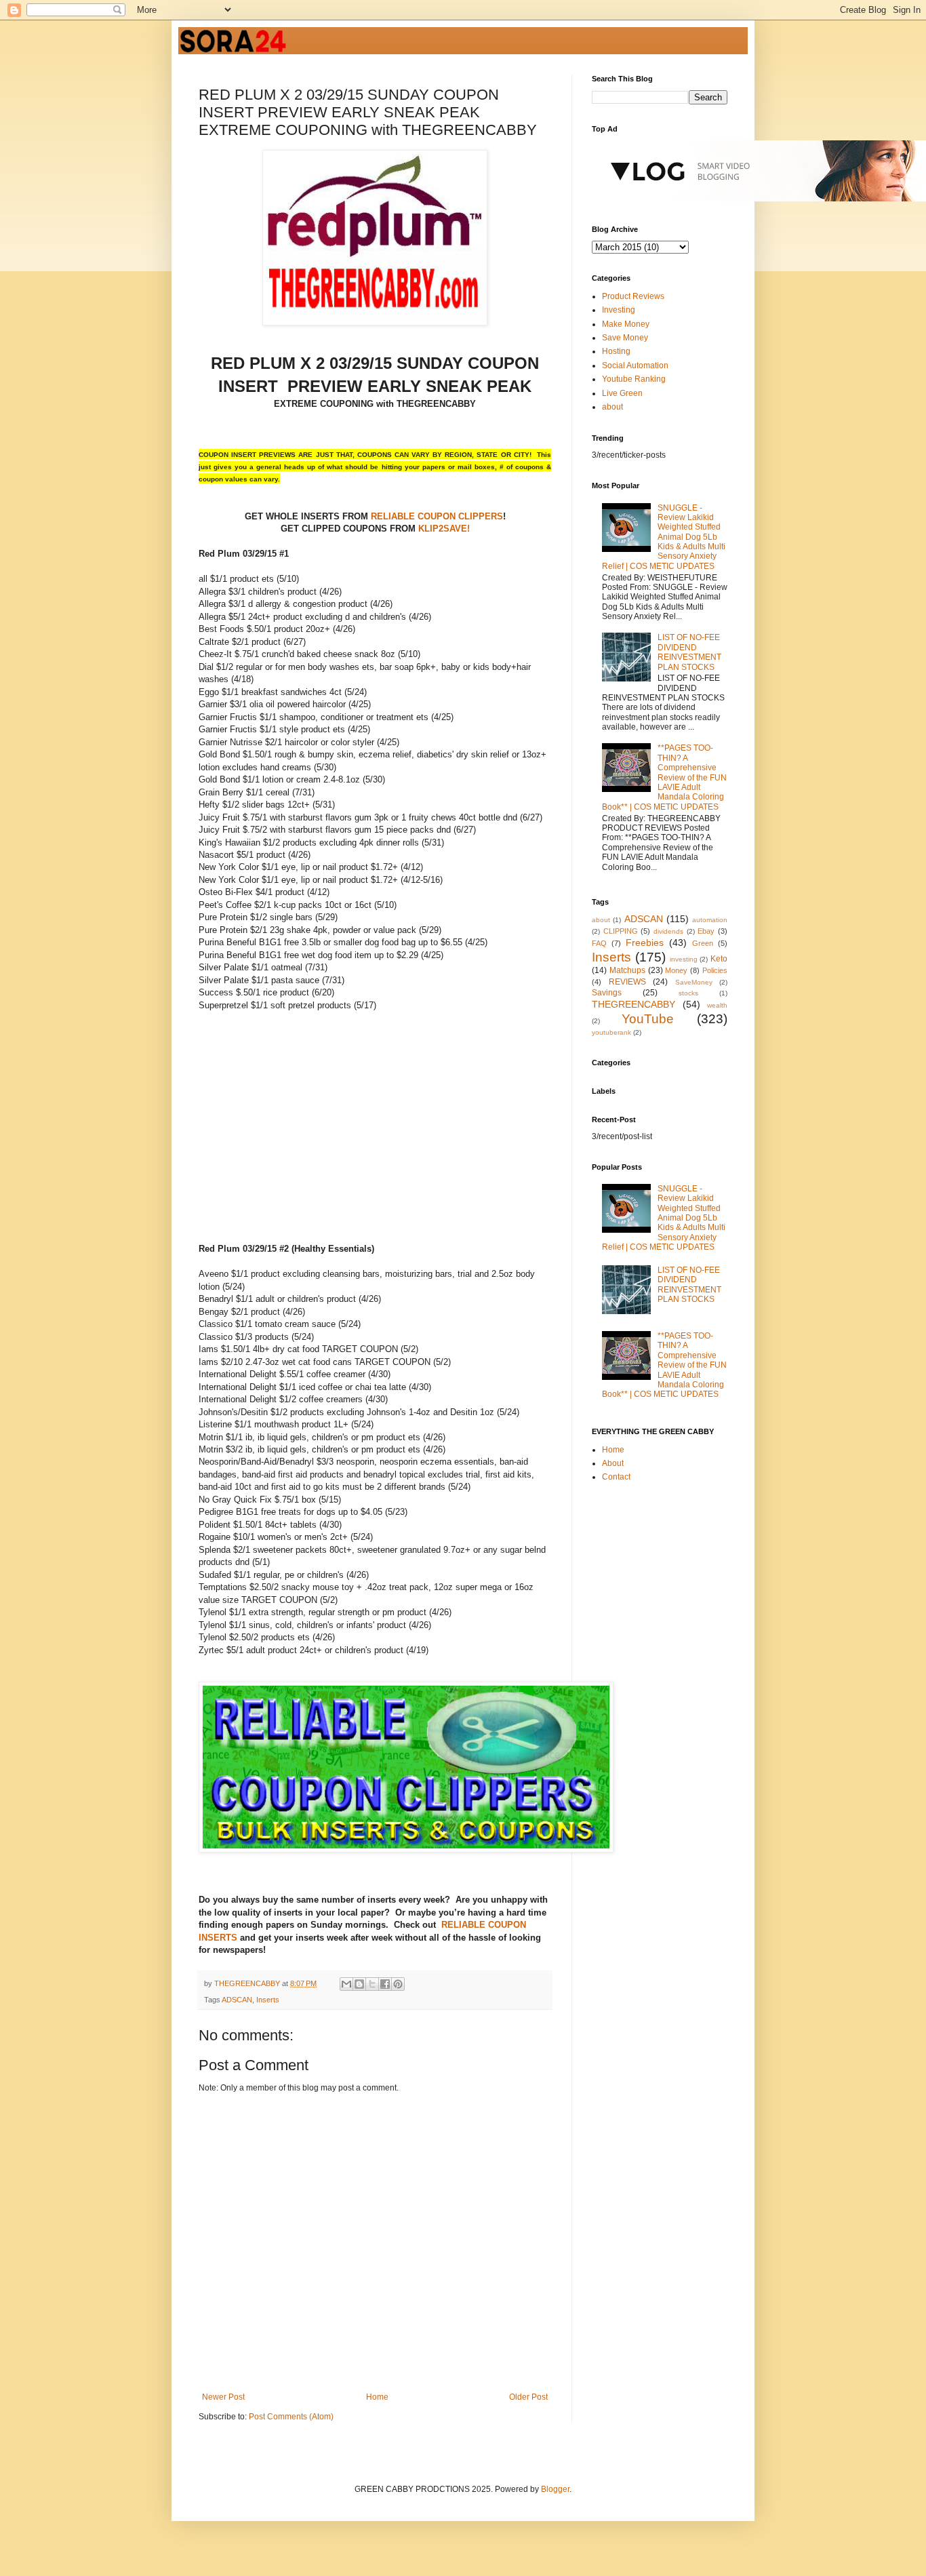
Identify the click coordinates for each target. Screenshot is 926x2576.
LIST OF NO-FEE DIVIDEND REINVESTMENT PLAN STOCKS (689, 652)
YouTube (648, 1019)
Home (377, 2397)
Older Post (528, 2397)
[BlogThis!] (359, 1984)
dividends (668, 931)
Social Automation (635, 365)
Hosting (616, 351)
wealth (717, 1005)
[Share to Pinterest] (398, 1984)
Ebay (706, 931)
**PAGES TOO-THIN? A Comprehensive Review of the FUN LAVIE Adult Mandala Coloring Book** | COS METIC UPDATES (664, 777)
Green (703, 943)
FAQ (599, 943)
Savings (607, 993)
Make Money (626, 324)
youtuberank (611, 1032)
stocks (688, 993)
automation (710, 920)
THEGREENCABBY (633, 1004)
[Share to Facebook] (385, 1984)
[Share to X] (372, 1984)
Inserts (268, 2000)
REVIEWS (627, 982)
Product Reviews (633, 296)
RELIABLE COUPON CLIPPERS (436, 516)
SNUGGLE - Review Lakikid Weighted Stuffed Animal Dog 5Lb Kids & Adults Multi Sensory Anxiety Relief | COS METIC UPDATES (664, 537)
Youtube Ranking (634, 379)
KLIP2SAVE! (444, 529)
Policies (715, 970)
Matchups (627, 970)
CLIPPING (621, 931)
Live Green (622, 393)
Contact (616, 1477)
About (613, 1463)
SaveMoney (694, 982)
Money (676, 970)
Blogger (555, 2489)
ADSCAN (237, 2000)
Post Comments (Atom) (291, 2417)
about (612, 407)
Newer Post (223, 2397)
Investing (619, 310)
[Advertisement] (313, 1145)
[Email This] (346, 1984)
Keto (719, 959)
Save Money (625, 338)
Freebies (645, 943)
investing (684, 959)
